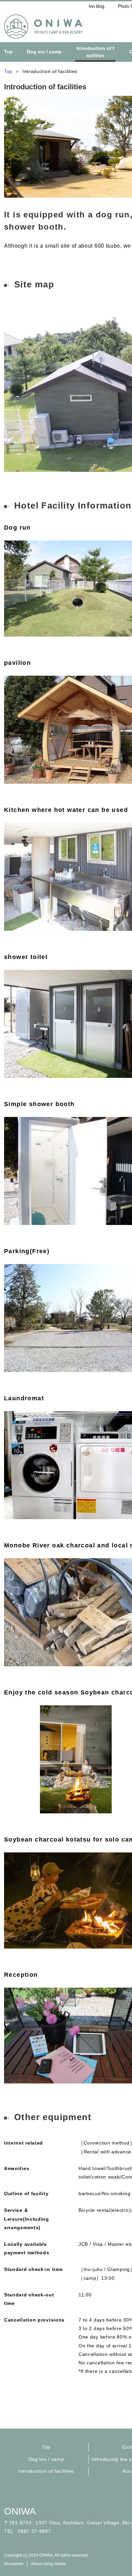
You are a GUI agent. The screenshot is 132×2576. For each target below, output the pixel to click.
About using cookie (48, 2564)
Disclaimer (14, 2564)
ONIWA (20, 2511)
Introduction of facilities (46, 2471)
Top (46, 2447)
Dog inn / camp (46, 2459)
